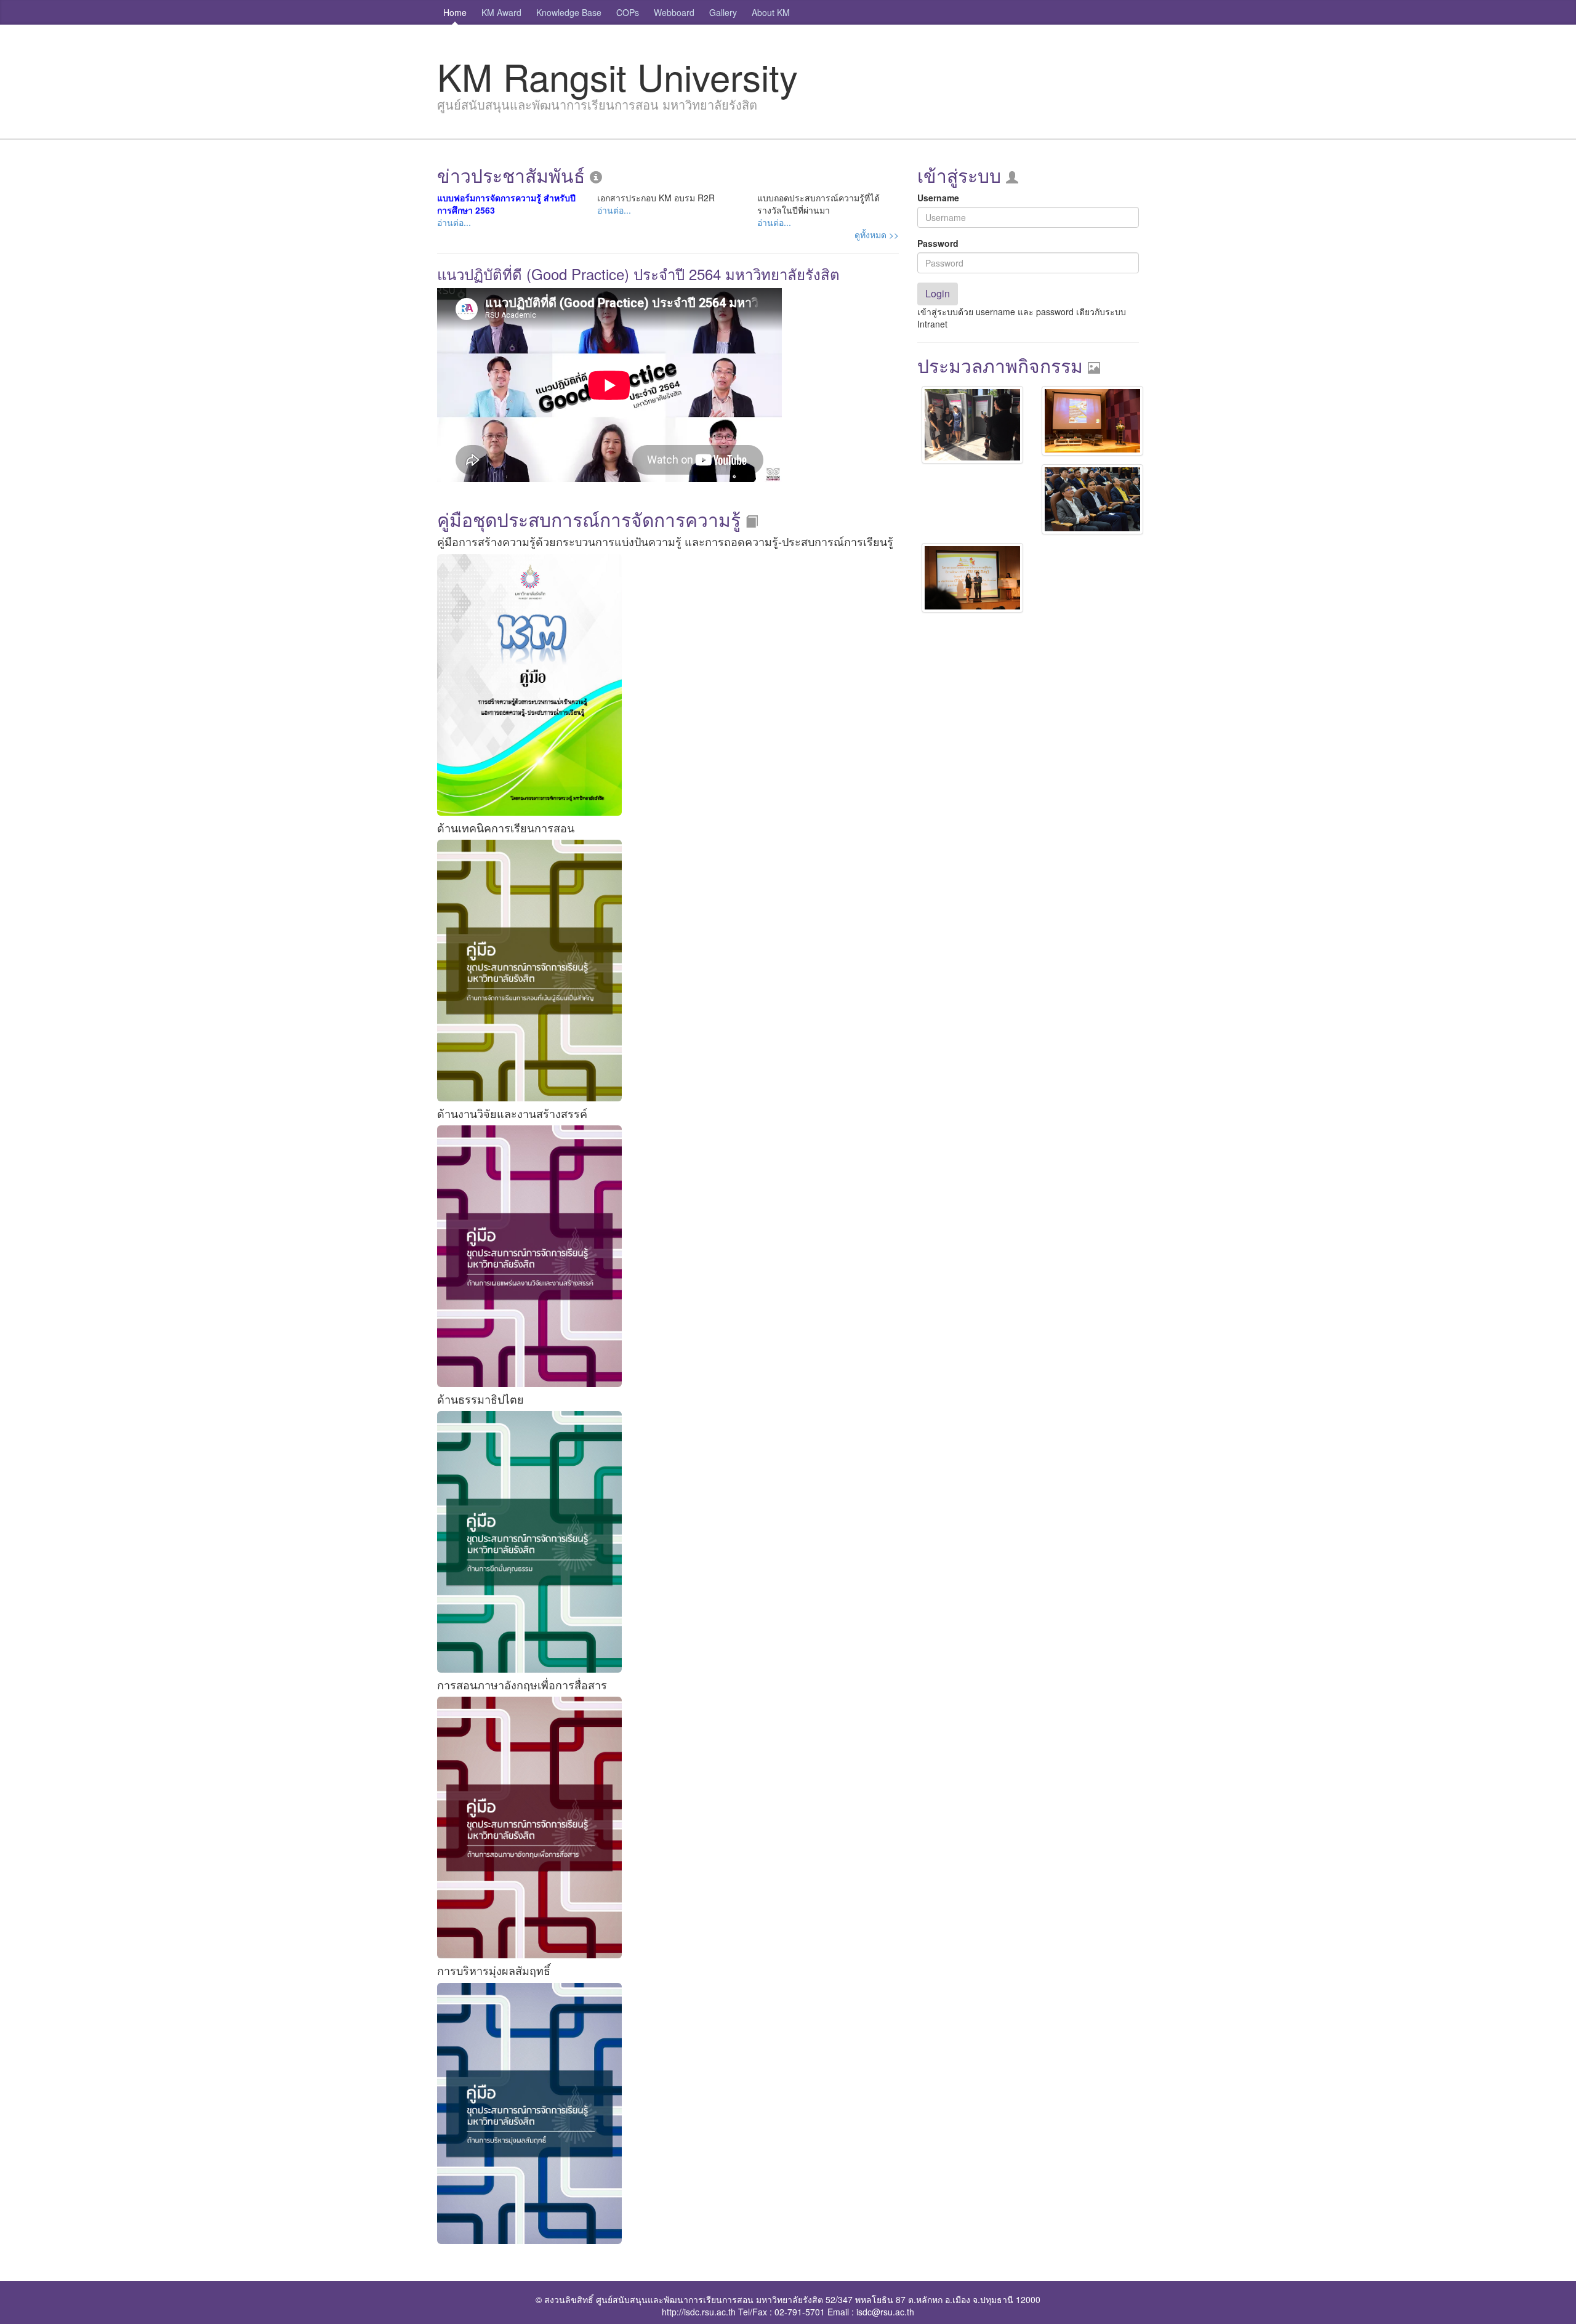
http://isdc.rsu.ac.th (699, 2312)
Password (938, 243)
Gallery (723, 12)
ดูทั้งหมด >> (877, 235)
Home (455, 12)
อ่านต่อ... (454, 222)
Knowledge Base (569, 12)
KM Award (501, 12)
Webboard (674, 12)
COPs (628, 12)
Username (938, 198)
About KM (771, 12)
